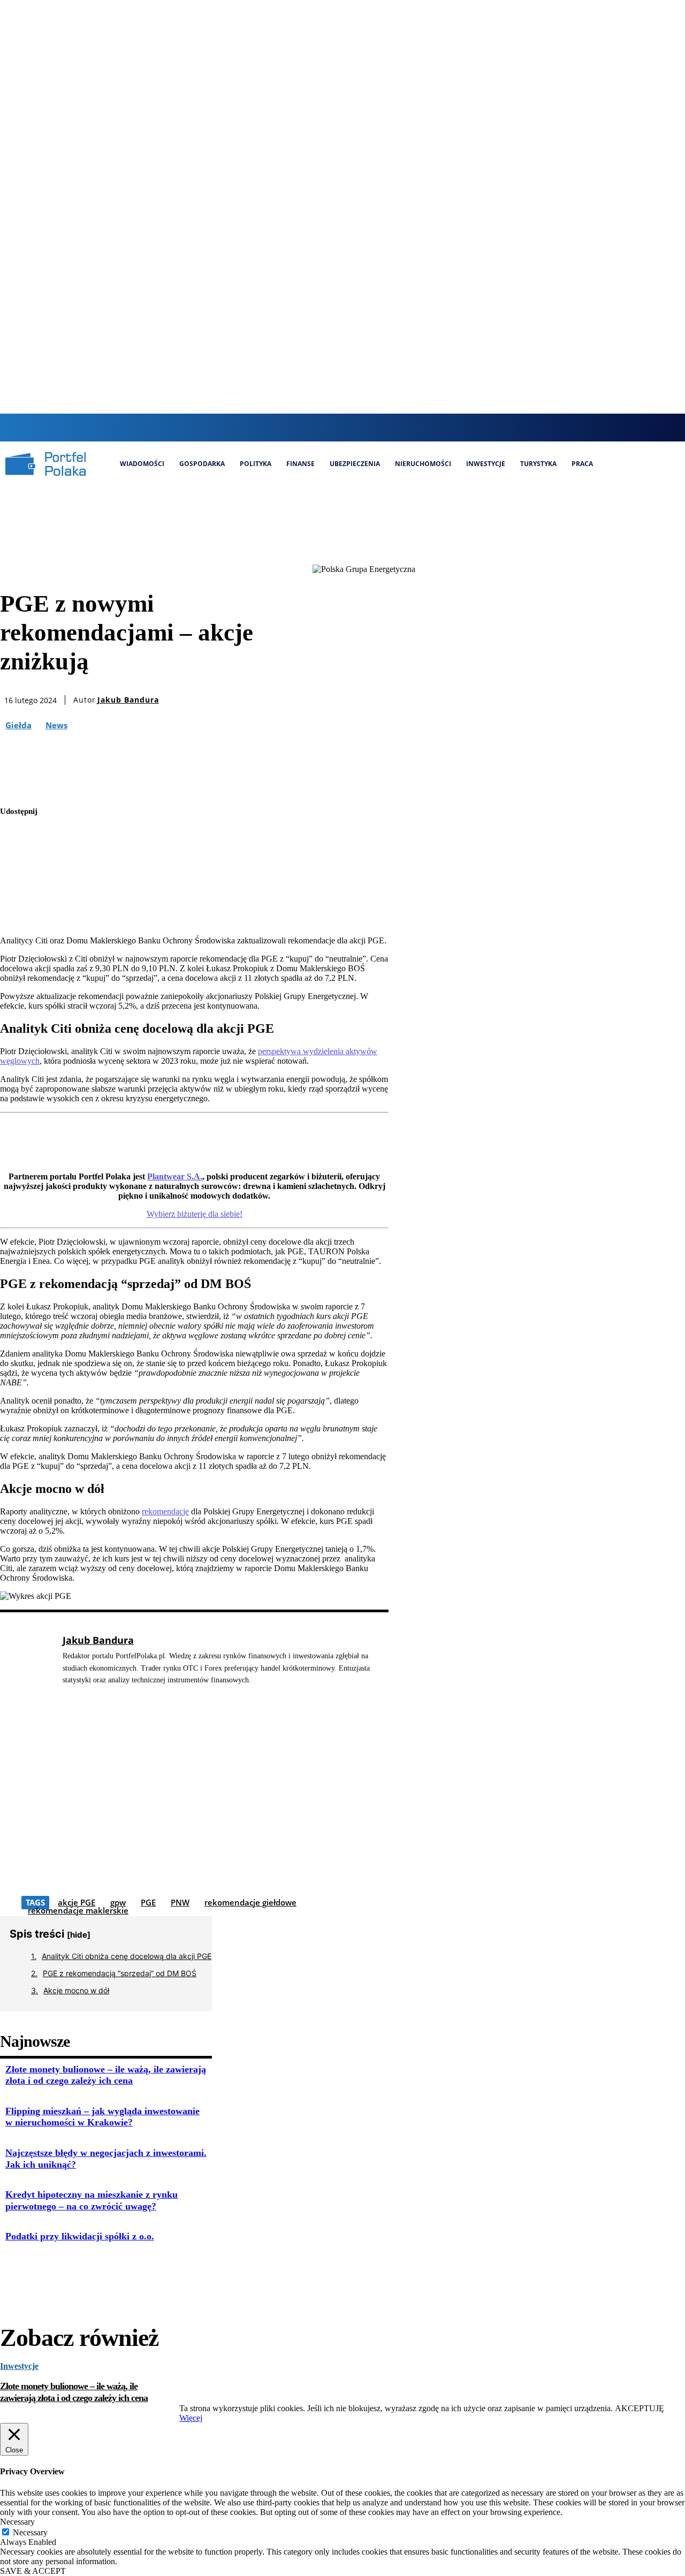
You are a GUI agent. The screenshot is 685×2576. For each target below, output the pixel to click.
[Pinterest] (18, 888)
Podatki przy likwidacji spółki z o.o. (80, 2236)
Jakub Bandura (128, 700)
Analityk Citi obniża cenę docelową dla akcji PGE (127, 1956)
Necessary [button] (17, 2522)
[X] (373, 427)
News (56, 725)
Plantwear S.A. (175, 1176)
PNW (180, 1902)
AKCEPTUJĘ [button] (640, 2408)
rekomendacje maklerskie (78, 1910)
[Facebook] (319, 427)
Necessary (30, 2532)
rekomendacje (165, 1511)
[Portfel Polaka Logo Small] (45, 464)
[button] (298, 426)
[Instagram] (337, 427)
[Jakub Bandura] (26, 1765)
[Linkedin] (355, 427)
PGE (148, 1902)
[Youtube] (391, 427)
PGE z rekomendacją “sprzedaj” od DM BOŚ (120, 1973)
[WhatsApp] (18, 913)
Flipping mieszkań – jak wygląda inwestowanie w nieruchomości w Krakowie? (102, 2117)
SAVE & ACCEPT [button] (33, 2571)
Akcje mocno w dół (76, 1990)
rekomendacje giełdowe (250, 1902)
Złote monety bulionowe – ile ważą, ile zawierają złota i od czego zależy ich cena (106, 2075)
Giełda (18, 725)
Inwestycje (19, 2366)
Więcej (191, 2418)
